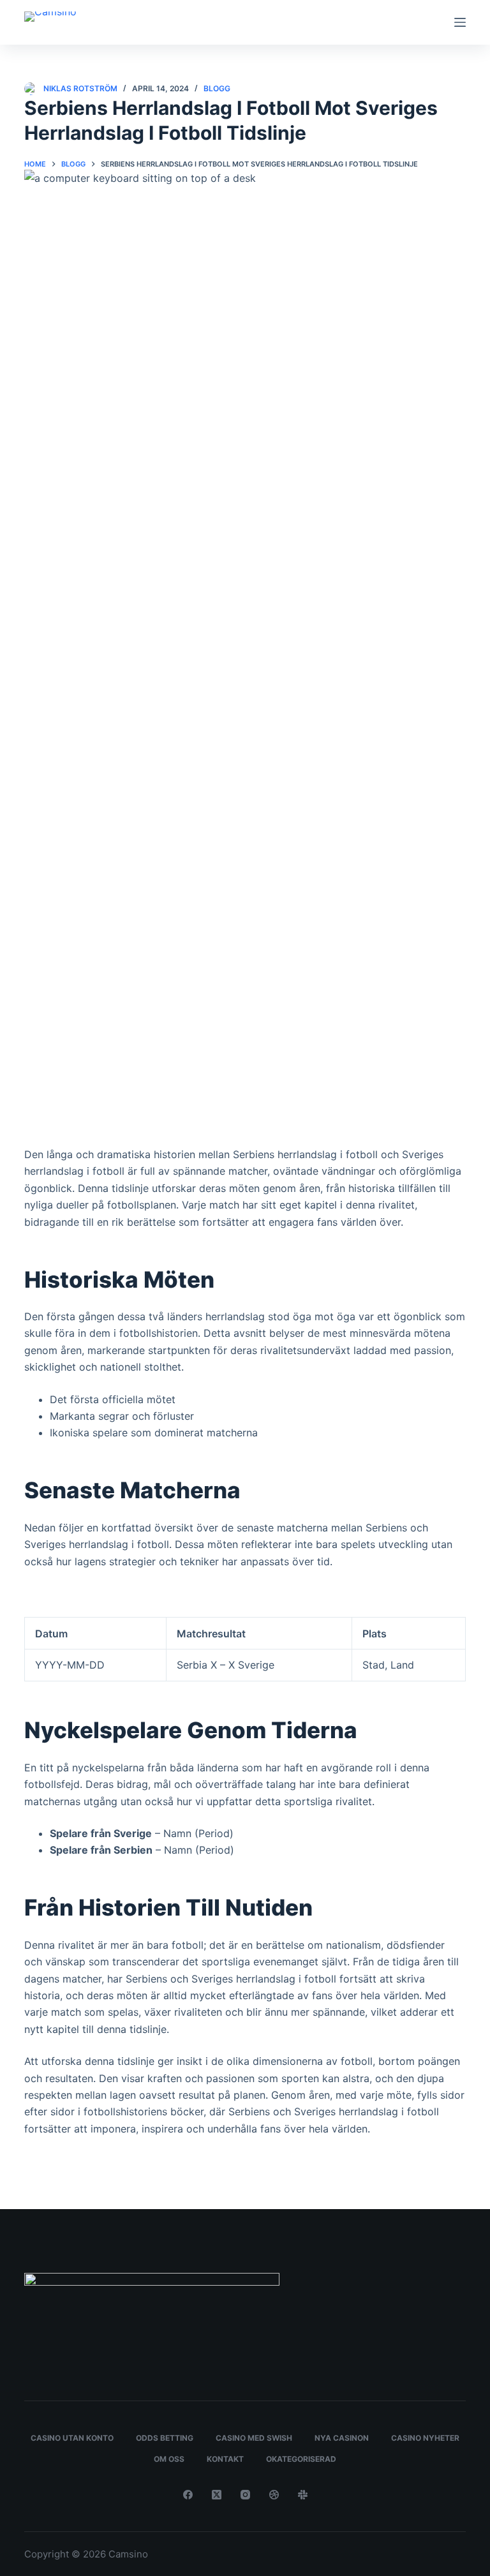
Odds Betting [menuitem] (165, 2438)
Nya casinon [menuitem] (342, 2438)
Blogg (217, 88)
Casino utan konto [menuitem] (72, 2438)
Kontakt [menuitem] (225, 2459)
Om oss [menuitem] (169, 2459)
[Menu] (460, 22)
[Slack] (303, 2495)
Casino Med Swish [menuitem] (254, 2438)
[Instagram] (245, 2495)
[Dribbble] (274, 2495)
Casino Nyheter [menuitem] (425, 2438)
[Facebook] (188, 2495)
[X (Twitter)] (217, 2495)
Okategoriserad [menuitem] (301, 2459)
